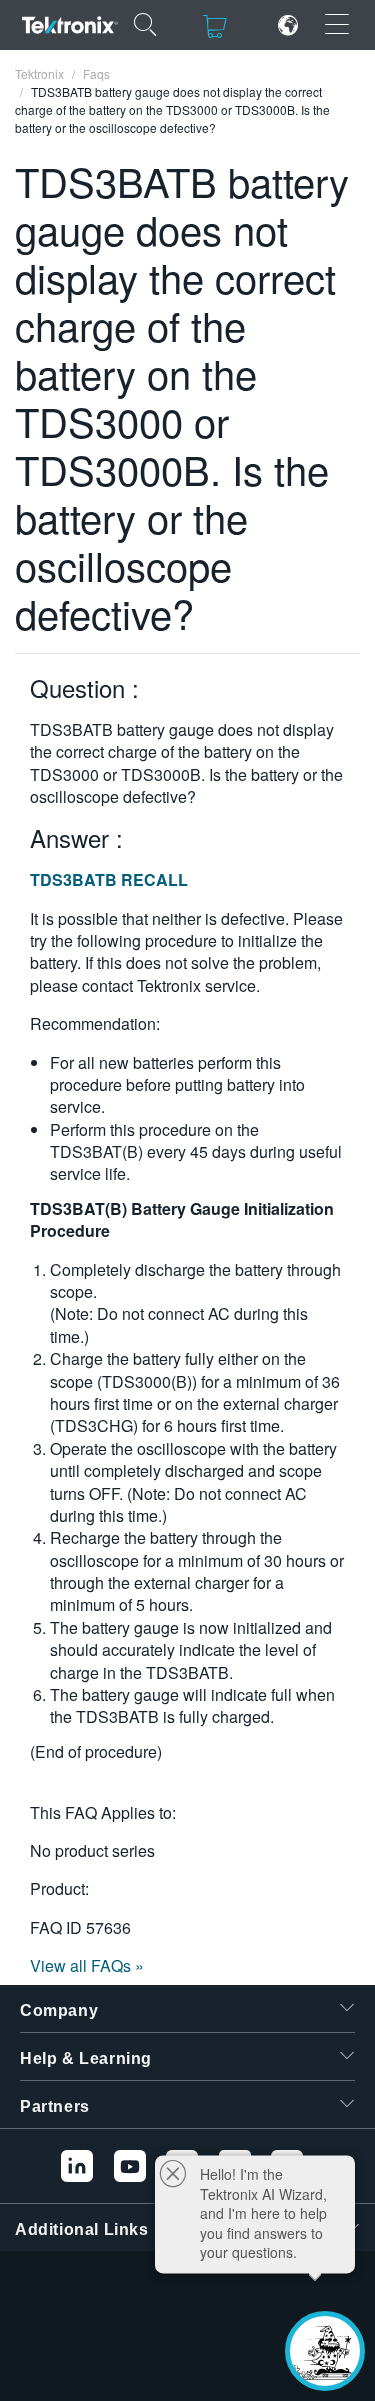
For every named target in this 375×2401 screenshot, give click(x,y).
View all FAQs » (87, 1965)
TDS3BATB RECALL (109, 879)
